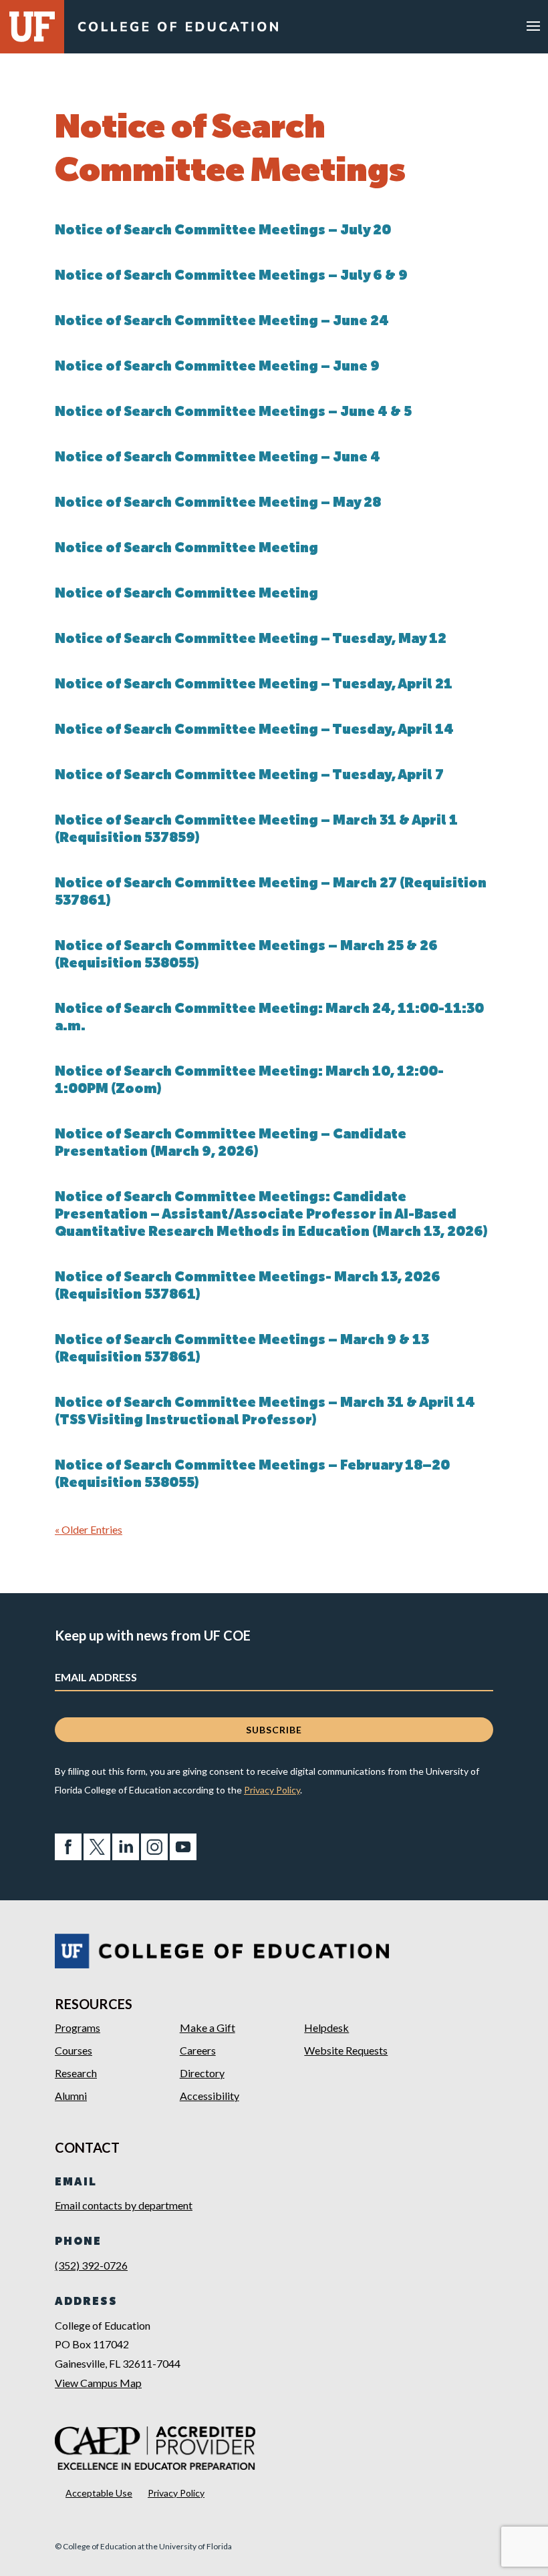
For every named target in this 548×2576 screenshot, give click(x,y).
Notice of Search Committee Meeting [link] (186, 549)
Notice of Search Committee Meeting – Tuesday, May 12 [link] (251, 640)
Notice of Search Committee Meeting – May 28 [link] (218, 503)
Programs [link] (78, 2027)
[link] (178, 30)
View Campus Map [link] (98, 2383)
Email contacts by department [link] (124, 2205)
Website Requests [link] (346, 2050)
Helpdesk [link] (326, 2027)
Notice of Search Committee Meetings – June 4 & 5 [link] (233, 413)
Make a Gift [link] (208, 2027)
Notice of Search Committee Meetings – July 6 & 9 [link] (231, 276)
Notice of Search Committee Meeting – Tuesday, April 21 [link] (254, 685)
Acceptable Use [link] (99, 2493)
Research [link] (76, 2073)
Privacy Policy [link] (272, 1790)
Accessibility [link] (210, 2096)
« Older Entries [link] (89, 1529)
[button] (533, 25)
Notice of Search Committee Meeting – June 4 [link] (218, 458)
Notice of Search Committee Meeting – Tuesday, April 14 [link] (254, 730)
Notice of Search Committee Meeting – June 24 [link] (222, 322)
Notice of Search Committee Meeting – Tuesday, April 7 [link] (249, 776)
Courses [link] (74, 2050)
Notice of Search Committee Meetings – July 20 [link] (223, 231)
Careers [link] (198, 2050)
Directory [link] (202, 2073)
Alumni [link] (71, 2096)
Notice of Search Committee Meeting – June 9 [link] (217, 367)
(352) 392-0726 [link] (91, 2265)
